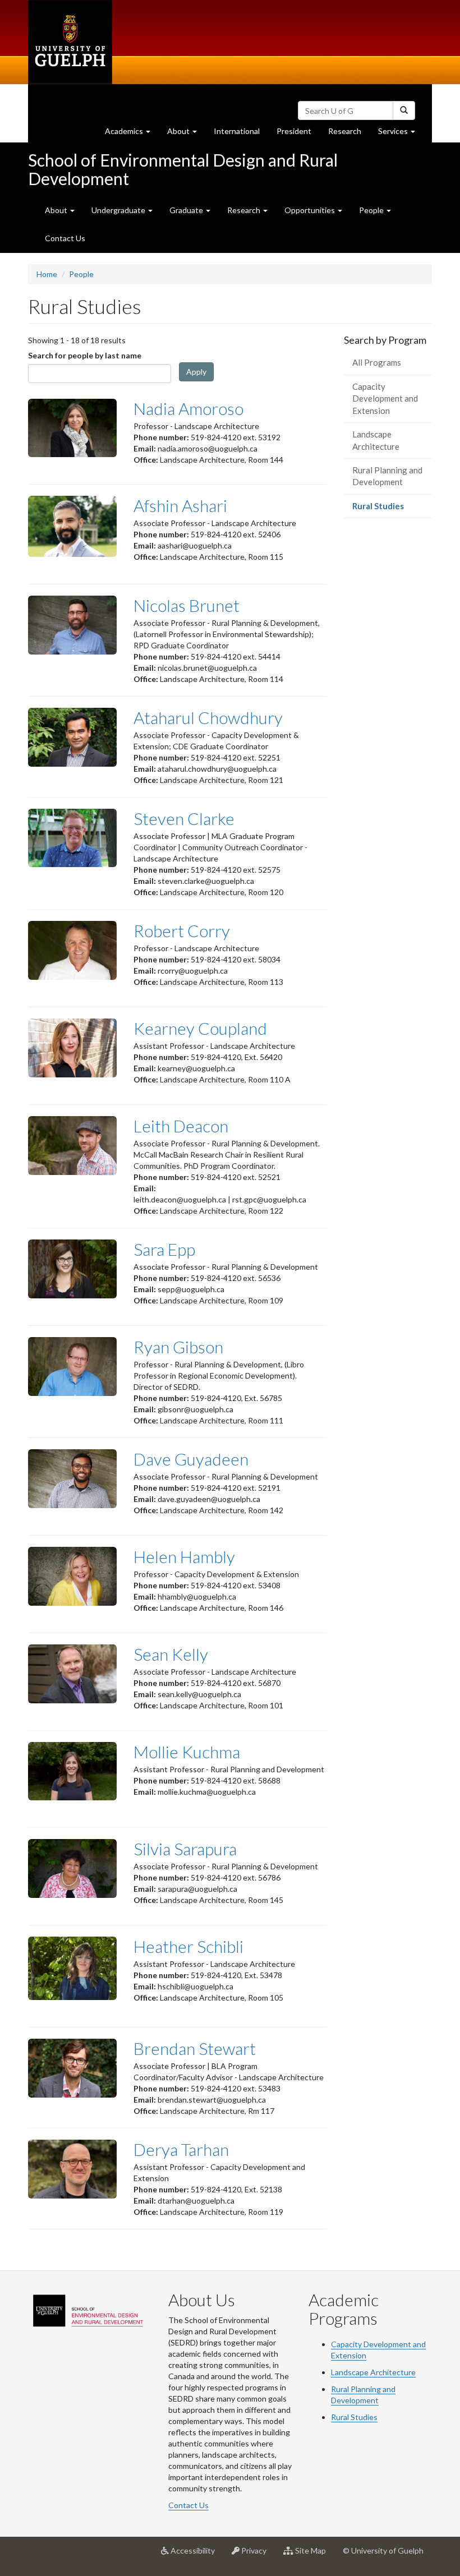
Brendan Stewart (195, 2048)
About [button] (186, 134)
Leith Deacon (181, 1126)
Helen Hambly (184, 1556)
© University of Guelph (383, 2550)
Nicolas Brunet (187, 605)
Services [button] (401, 134)
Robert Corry (182, 930)
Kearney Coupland (200, 1028)
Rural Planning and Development (387, 476)
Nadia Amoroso (188, 408)
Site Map (314, 2555)
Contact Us (65, 238)
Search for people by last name (85, 355)
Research (349, 134)
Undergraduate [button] (119, 210)
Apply (196, 372)
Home (47, 274)
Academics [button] (132, 134)
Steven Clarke (184, 818)
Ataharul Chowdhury (208, 717)
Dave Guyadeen (191, 1459)
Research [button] (245, 210)
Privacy (257, 2555)
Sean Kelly (171, 1654)
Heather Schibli (188, 1946)
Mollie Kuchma (187, 1752)
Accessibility (196, 2555)
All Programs (377, 362)
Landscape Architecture (376, 440)
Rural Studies (392, 509)
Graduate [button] (187, 210)
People (81, 274)
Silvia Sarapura (185, 1849)
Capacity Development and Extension (385, 398)
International (237, 131)
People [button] (372, 210)
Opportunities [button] (311, 210)
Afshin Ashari (180, 505)
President (294, 131)
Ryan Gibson (178, 1347)
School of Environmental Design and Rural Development (183, 169)
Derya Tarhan (181, 2149)
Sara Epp (164, 1249)
